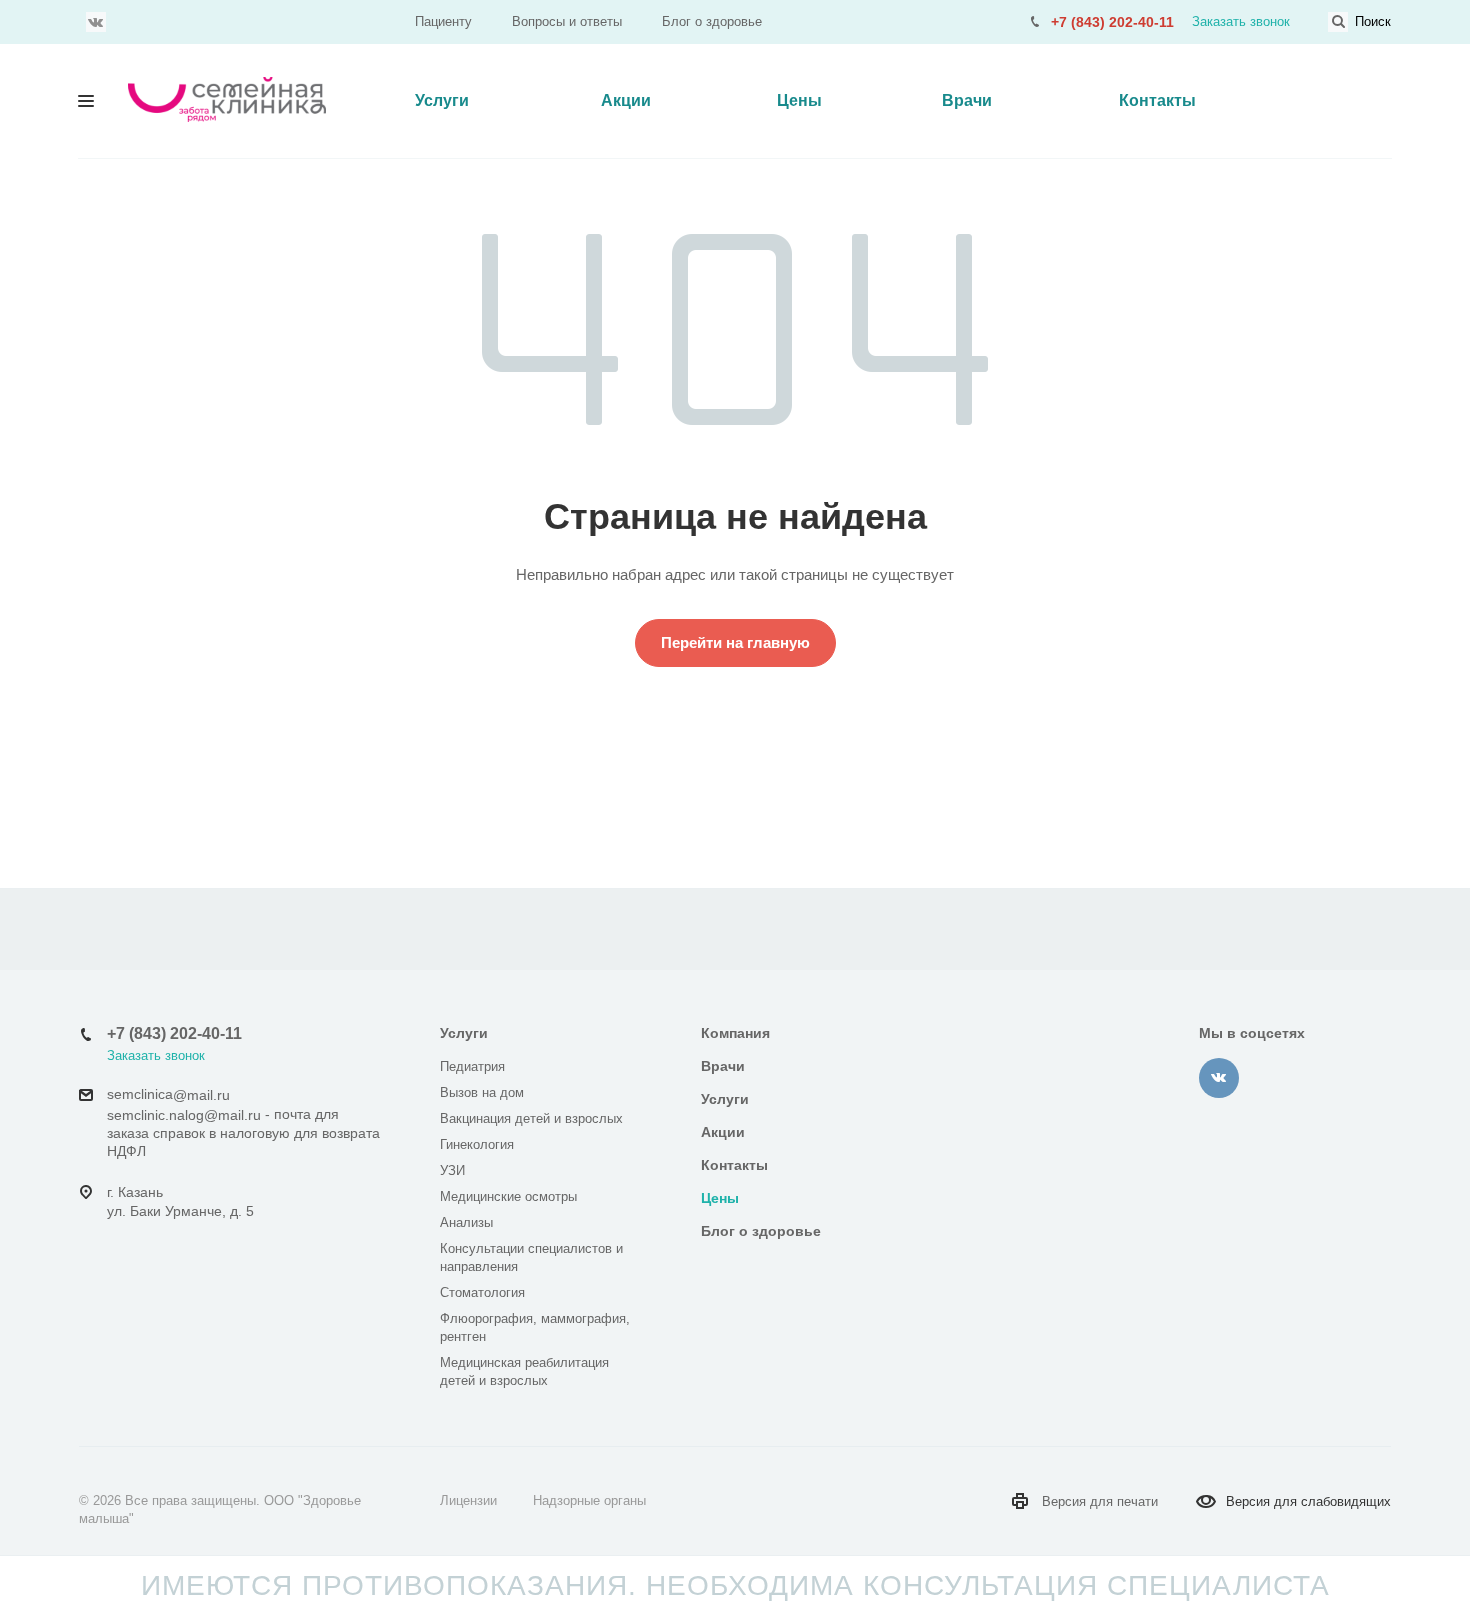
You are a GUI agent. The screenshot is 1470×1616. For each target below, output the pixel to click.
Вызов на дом (482, 1092)
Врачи (967, 100)
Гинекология (477, 1144)
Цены (799, 100)
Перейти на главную (735, 642)
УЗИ (452, 1170)
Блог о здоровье (712, 21)
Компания (735, 1033)
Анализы (466, 1222)
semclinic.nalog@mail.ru (184, 1115)
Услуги (442, 100)
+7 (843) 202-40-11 (1112, 22)
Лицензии (468, 1500)
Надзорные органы (589, 1500)
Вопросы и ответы (567, 21)
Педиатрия (472, 1066)
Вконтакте (96, 22)
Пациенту (443, 21)
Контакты (1157, 100)
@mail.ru (201, 1095)
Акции (626, 100)
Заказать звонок (1241, 21)
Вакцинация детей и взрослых (531, 1118)
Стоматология (482, 1292)
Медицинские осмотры (508, 1196)
